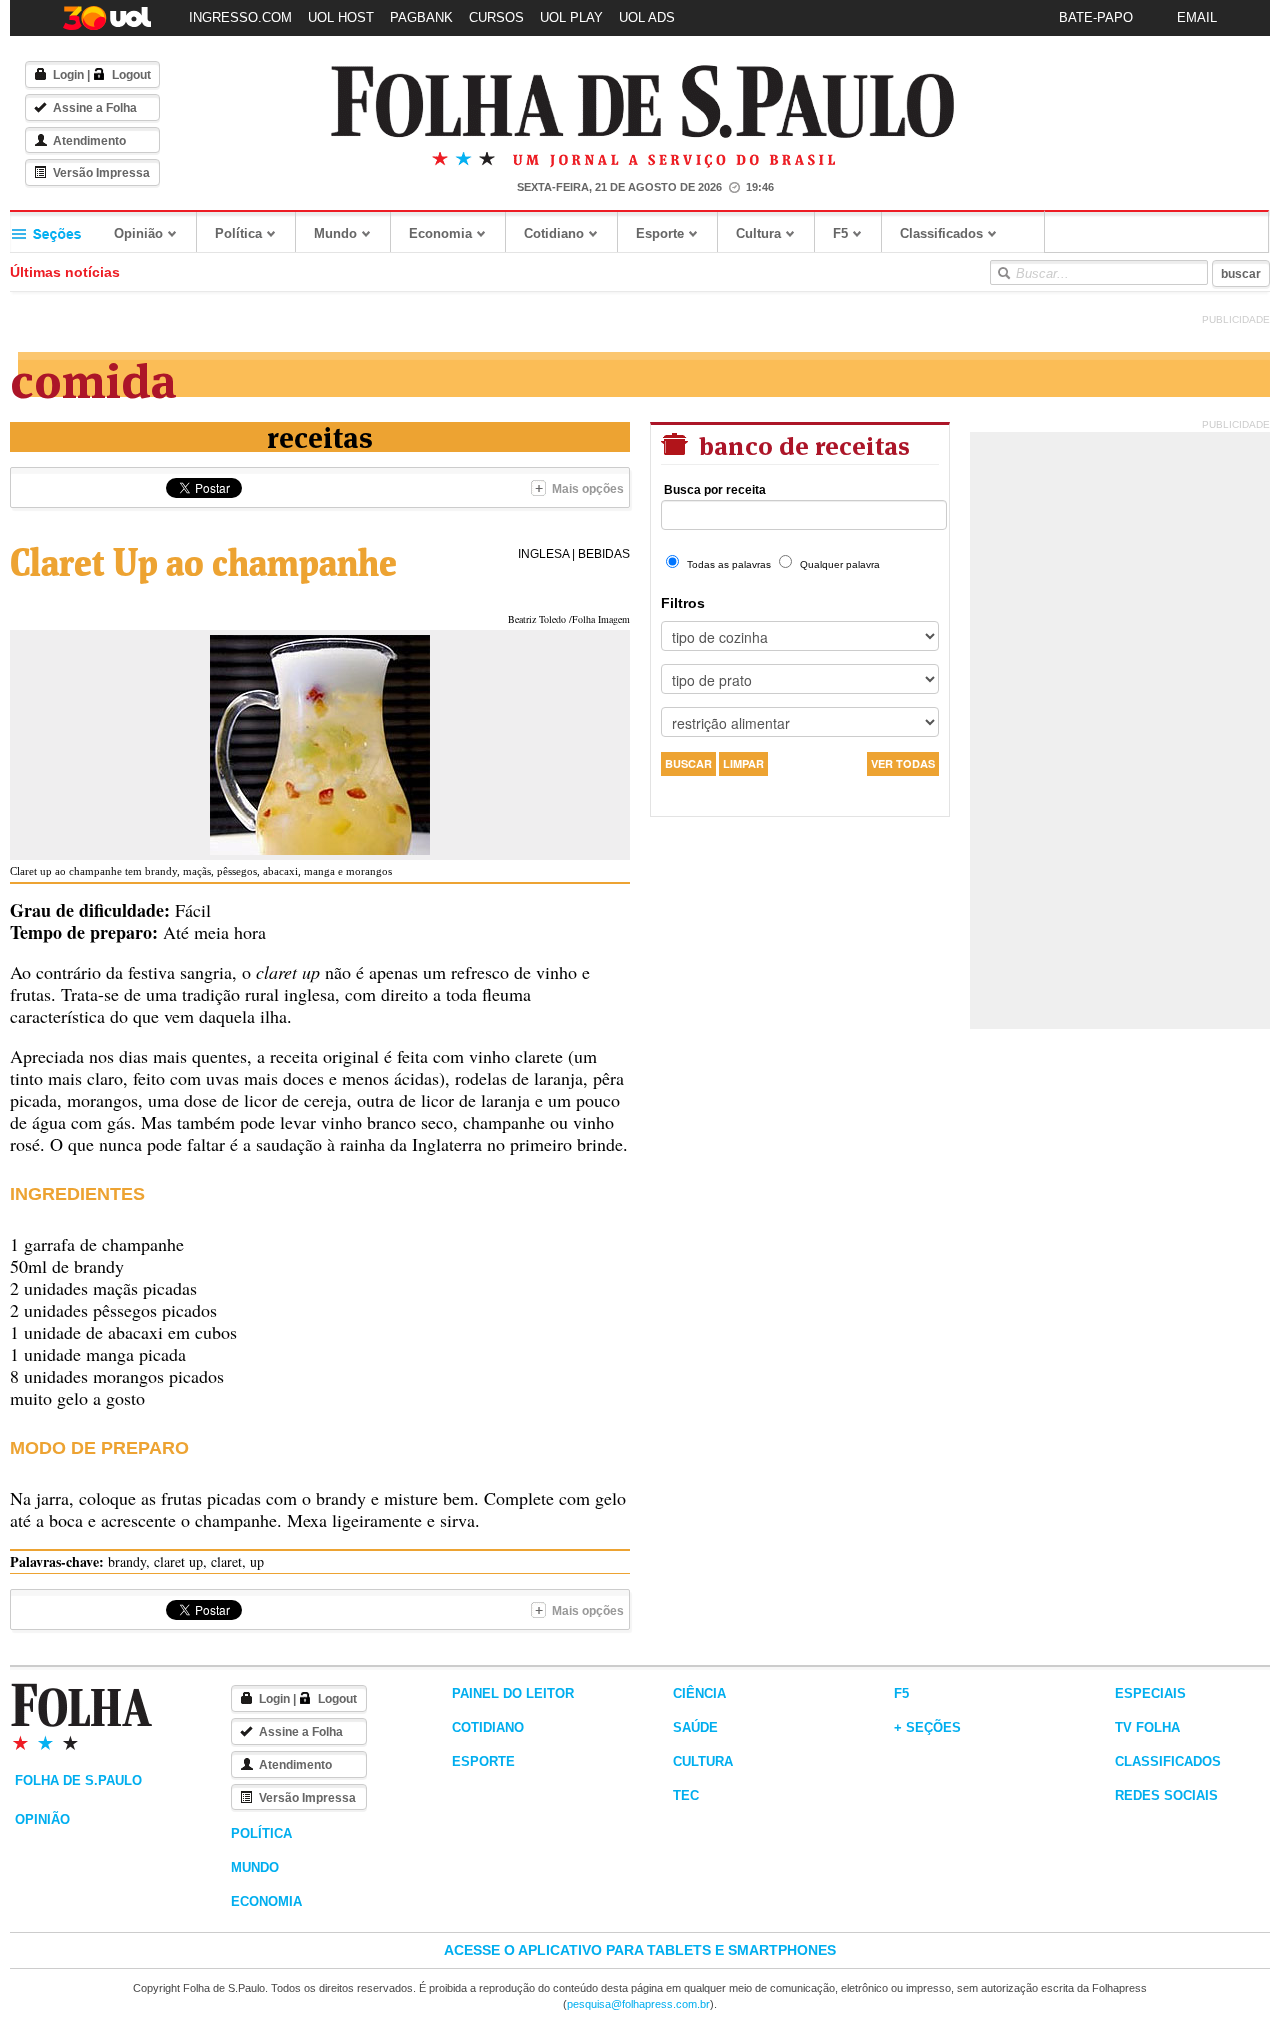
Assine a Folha (95, 108)
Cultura (758, 233)
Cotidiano (554, 233)
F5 (840, 233)
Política (238, 233)
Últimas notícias (65, 272)
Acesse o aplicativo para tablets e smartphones (640, 1950)
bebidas (604, 554)
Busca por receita (715, 490)
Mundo (335, 233)
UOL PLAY (571, 17)
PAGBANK (421, 17)
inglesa (543, 554)
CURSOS (496, 17)
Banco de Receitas (801, 443)
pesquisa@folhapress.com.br (638, 2004)
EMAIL (1197, 17)
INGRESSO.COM (240, 17)
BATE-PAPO (1096, 17)
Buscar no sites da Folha (1003, 273)
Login (68, 75)
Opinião (138, 233)
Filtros (683, 603)
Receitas (320, 435)
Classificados (941, 233)
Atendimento (89, 141)
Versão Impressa (101, 173)
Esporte (660, 233)
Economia (440, 233)
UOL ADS (647, 17)
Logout (131, 75)
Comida (93, 376)
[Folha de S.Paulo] (643, 102)
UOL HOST (341, 17)
